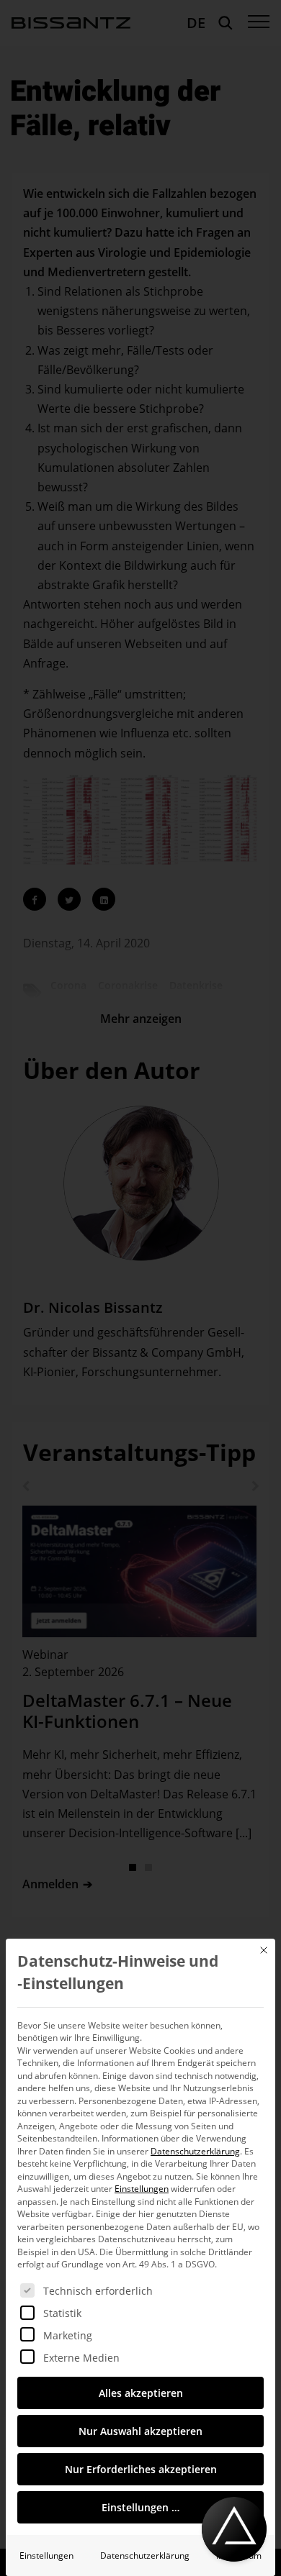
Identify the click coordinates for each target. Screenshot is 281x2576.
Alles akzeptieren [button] (141, 2393)
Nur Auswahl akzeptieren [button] (140, 2431)
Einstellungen (46, 2555)
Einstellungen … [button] (140, 2507)
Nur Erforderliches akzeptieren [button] (141, 2469)
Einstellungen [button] (142, 2189)
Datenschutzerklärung (195, 2151)
